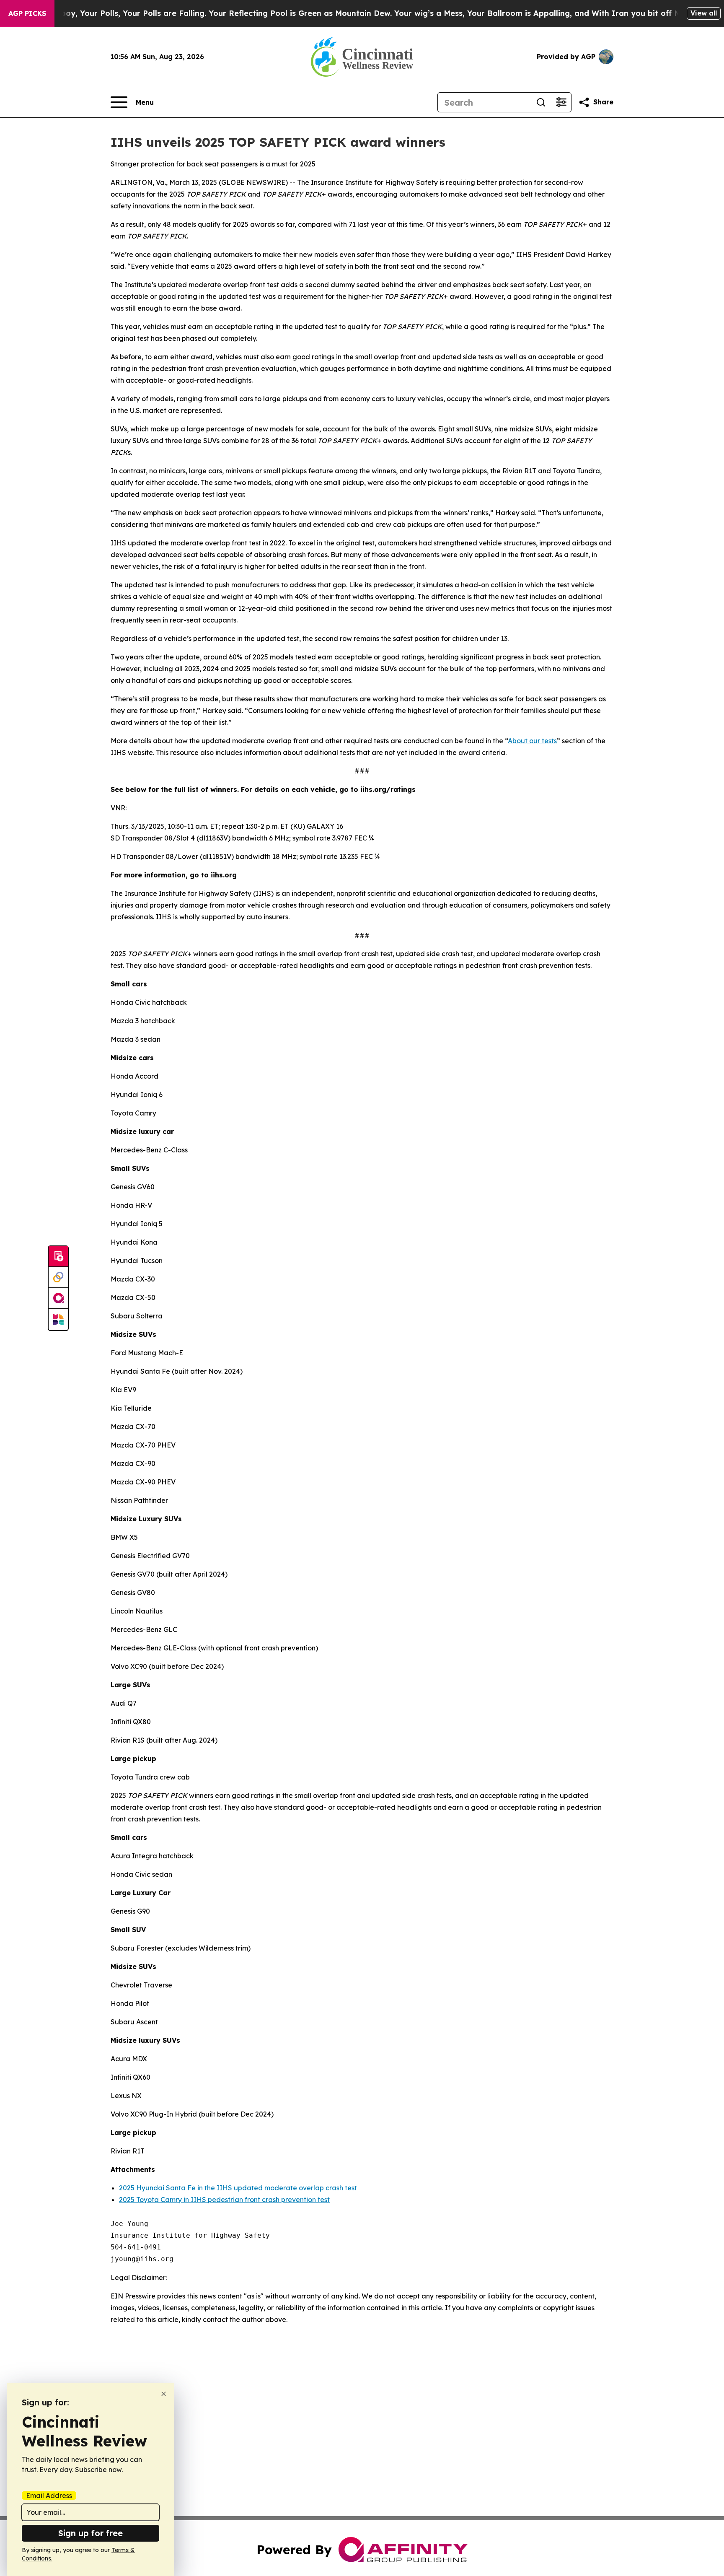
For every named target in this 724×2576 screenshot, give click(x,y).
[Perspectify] (58, 1278)
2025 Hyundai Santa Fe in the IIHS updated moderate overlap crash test (238, 2188)
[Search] (541, 102)
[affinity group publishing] (58, 1299)
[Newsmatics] (58, 1320)
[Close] (164, 2394)
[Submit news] (58, 1257)
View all (704, 13)
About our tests (532, 741)
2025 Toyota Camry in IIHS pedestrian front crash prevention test (224, 2200)
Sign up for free (90, 2533)
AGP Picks (27, 13)
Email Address (49, 2496)
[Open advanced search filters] (561, 102)
